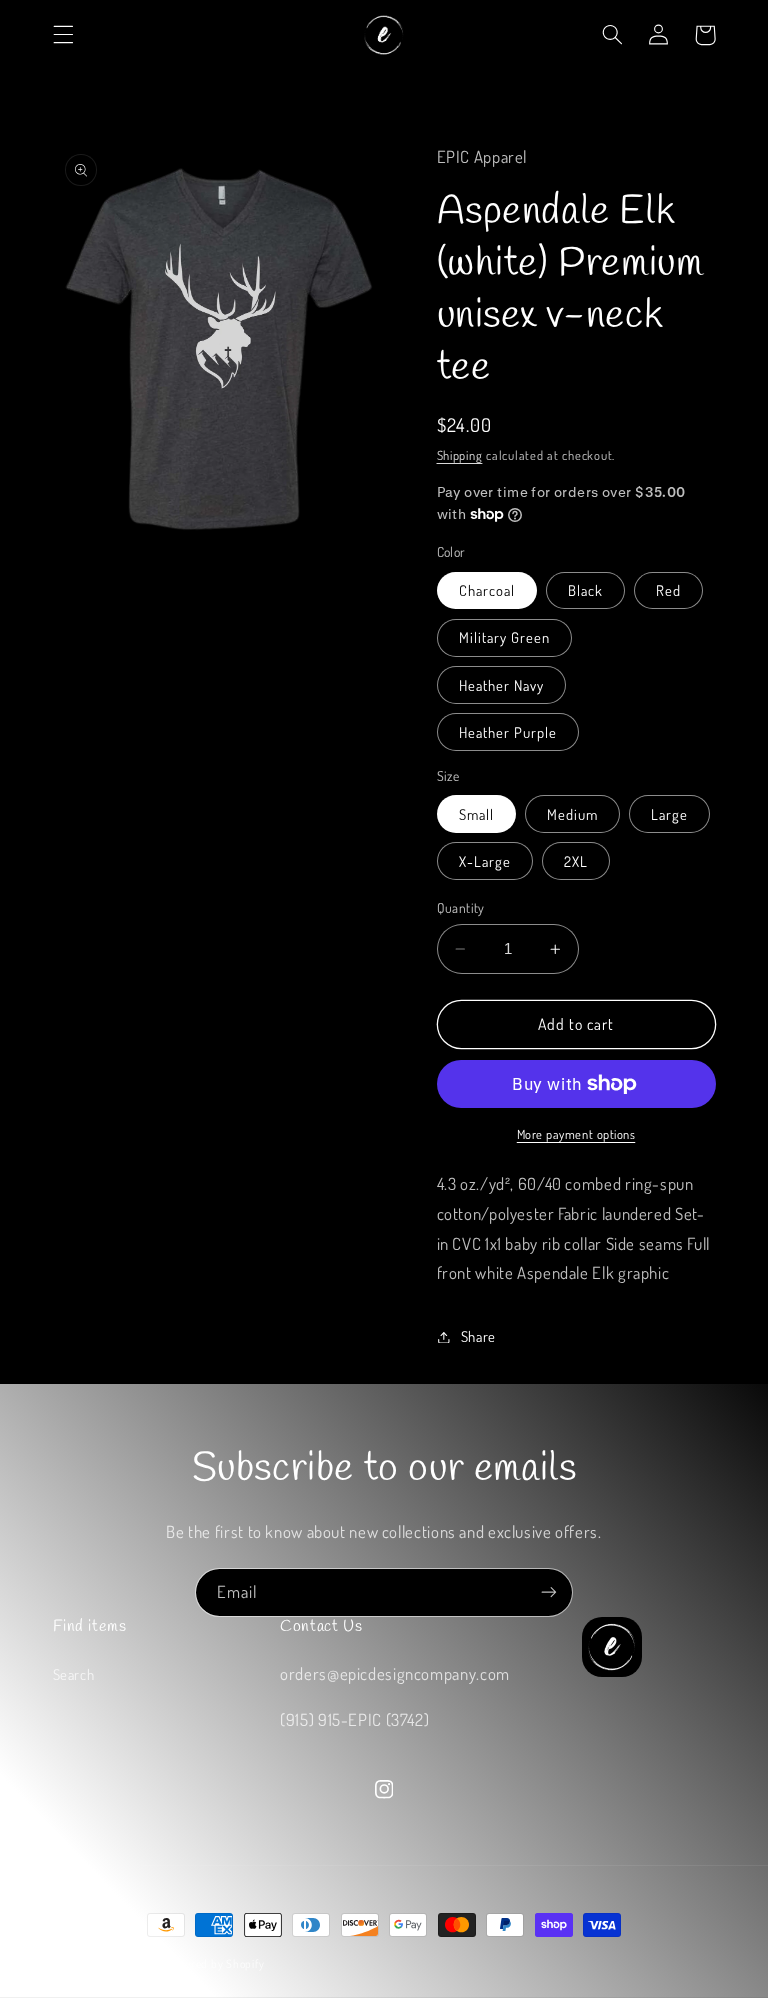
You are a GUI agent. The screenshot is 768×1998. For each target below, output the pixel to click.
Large (669, 814)
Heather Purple (508, 732)
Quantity (461, 907)
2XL (576, 861)
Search (74, 1674)
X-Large (485, 861)
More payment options (576, 1134)
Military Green (505, 637)
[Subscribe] (549, 1592)
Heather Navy (502, 685)
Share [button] (478, 1336)
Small (476, 814)
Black (585, 590)
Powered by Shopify (214, 1963)
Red (668, 590)
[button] (63, 35)
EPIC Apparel (127, 1963)
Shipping (460, 455)
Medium (572, 814)
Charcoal (487, 590)
